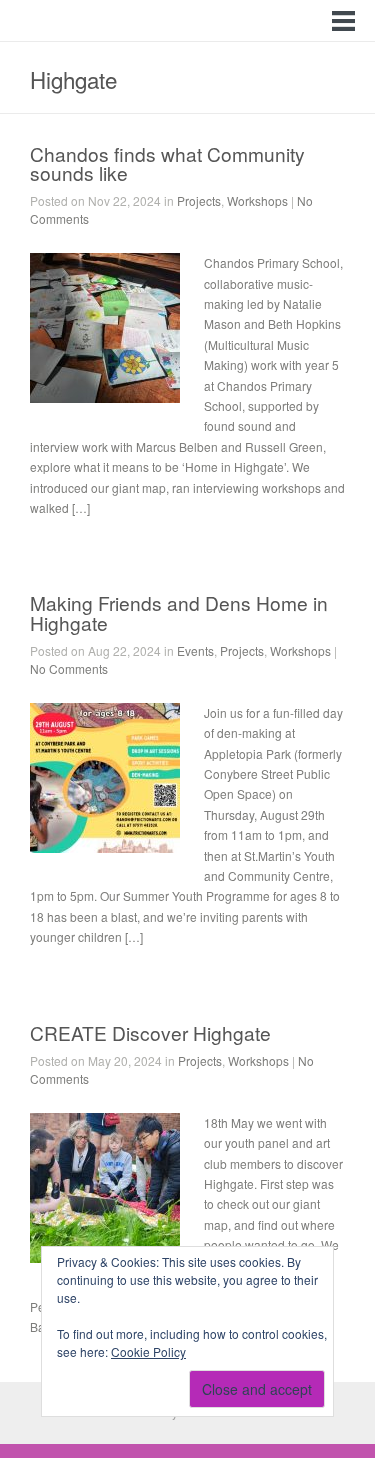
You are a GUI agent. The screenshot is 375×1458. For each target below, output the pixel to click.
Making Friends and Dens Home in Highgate (179, 612)
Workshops (257, 200)
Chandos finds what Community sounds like (167, 163)
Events (195, 650)
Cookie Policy (148, 1351)
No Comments (69, 668)
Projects (199, 200)
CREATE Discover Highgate (150, 1032)
